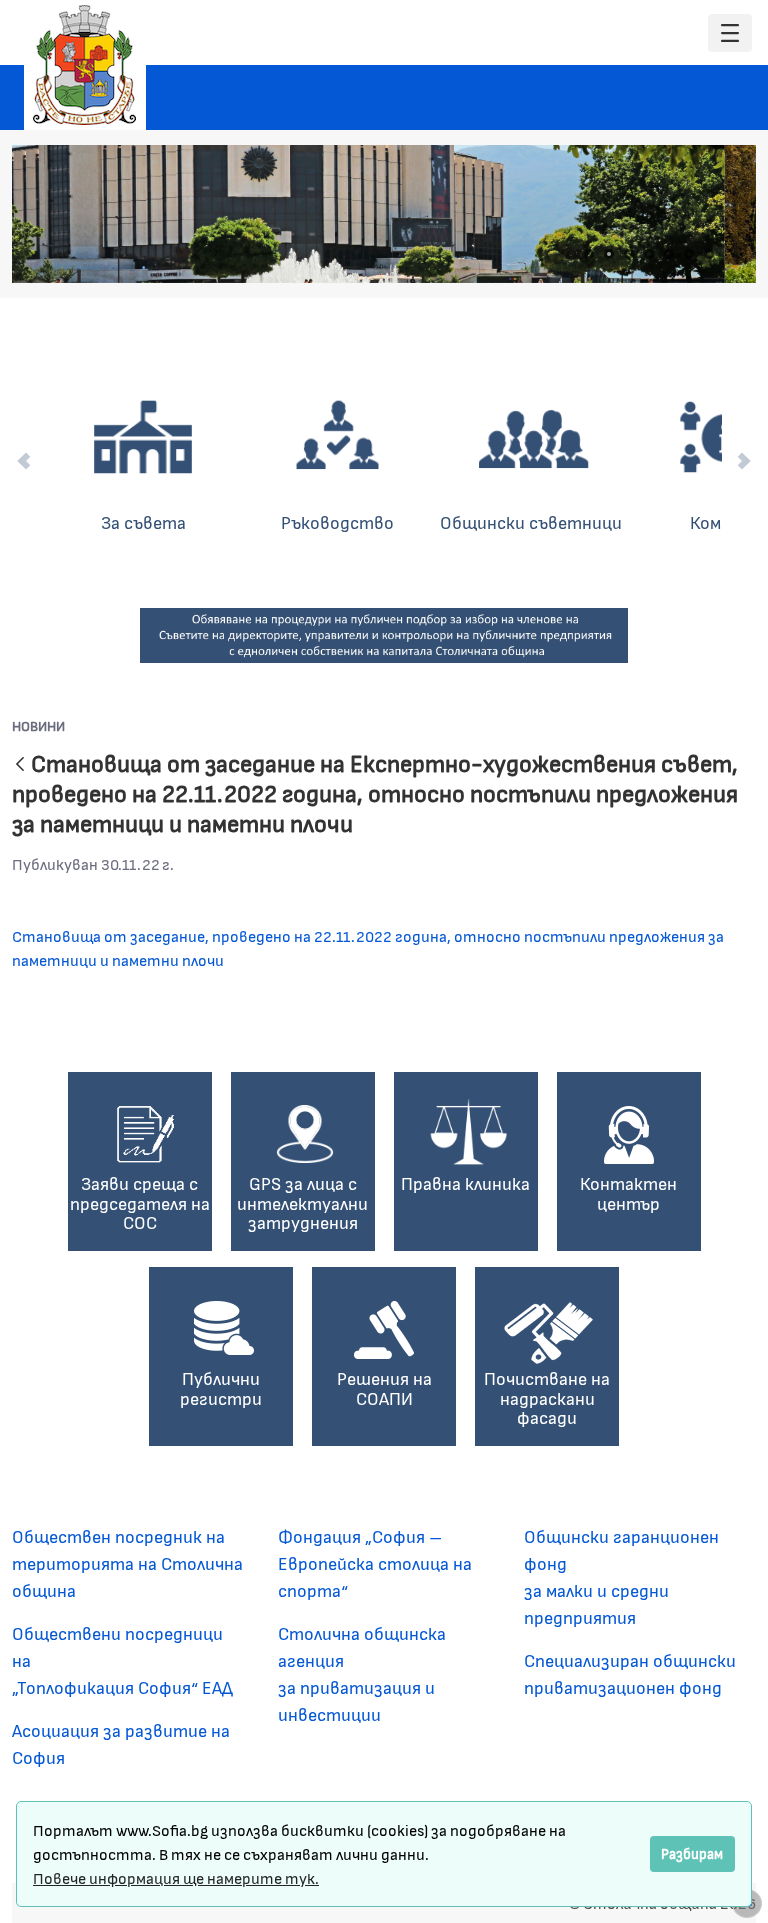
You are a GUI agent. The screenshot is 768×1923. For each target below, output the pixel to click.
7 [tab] (709, 254)
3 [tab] (629, 254)
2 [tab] (609, 254)
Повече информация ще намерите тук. (176, 1877)
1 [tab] (589, 254)
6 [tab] (689, 254)
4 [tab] (649, 254)
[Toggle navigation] (730, 33)
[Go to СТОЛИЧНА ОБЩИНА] (85, 65)
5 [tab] (669, 254)
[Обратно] (20, 765)
